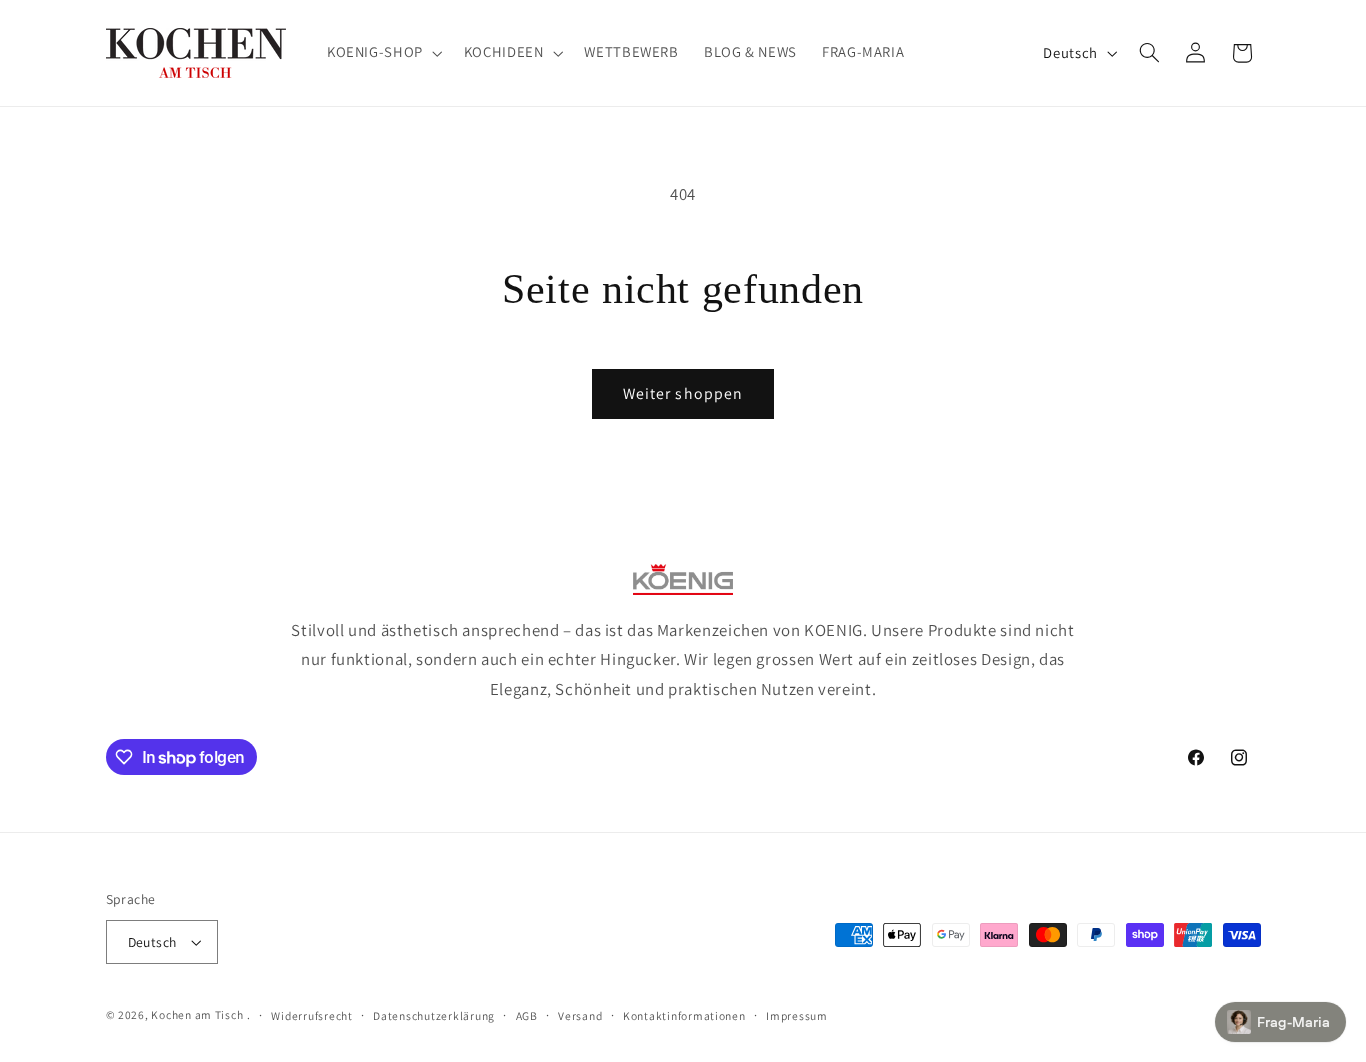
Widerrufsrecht (311, 1015)
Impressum (797, 1015)
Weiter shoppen (683, 393)
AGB (527, 1015)
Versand (580, 1015)
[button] (382, 53)
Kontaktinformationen (684, 1015)
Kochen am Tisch (197, 1014)
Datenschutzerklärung (434, 1015)
